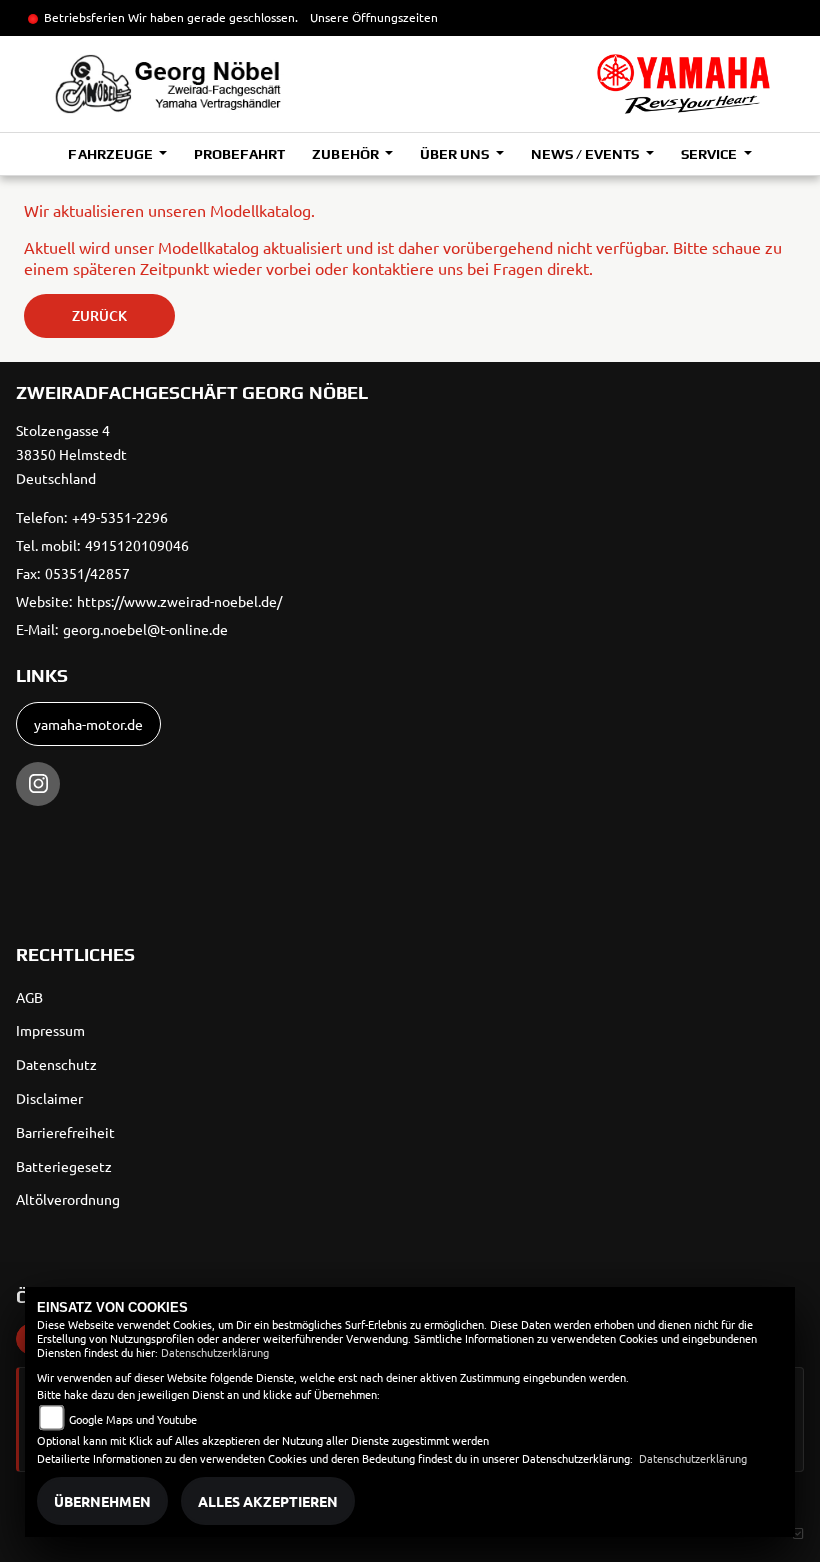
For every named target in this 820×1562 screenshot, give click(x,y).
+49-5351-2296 (120, 517)
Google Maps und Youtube (133, 1419)
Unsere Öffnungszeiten (374, 17)
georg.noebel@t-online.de (145, 629)
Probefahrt (239, 154)
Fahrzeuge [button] (111, 154)
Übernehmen (102, 1501)
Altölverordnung (68, 1199)
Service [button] (710, 154)
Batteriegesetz (64, 1166)
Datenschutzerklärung (215, 1352)
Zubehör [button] (346, 154)
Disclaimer (49, 1098)
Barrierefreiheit (65, 1132)
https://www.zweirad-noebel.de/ (179, 601)
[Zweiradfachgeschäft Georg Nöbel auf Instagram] (38, 784)
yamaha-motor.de (88, 724)
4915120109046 (137, 545)
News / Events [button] (586, 154)
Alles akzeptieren (268, 1501)
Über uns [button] (456, 154)
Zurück (99, 315)
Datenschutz (56, 1064)
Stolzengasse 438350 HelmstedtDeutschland (71, 454)
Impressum (50, 1030)
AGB (29, 997)
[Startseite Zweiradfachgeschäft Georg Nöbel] (683, 84)
